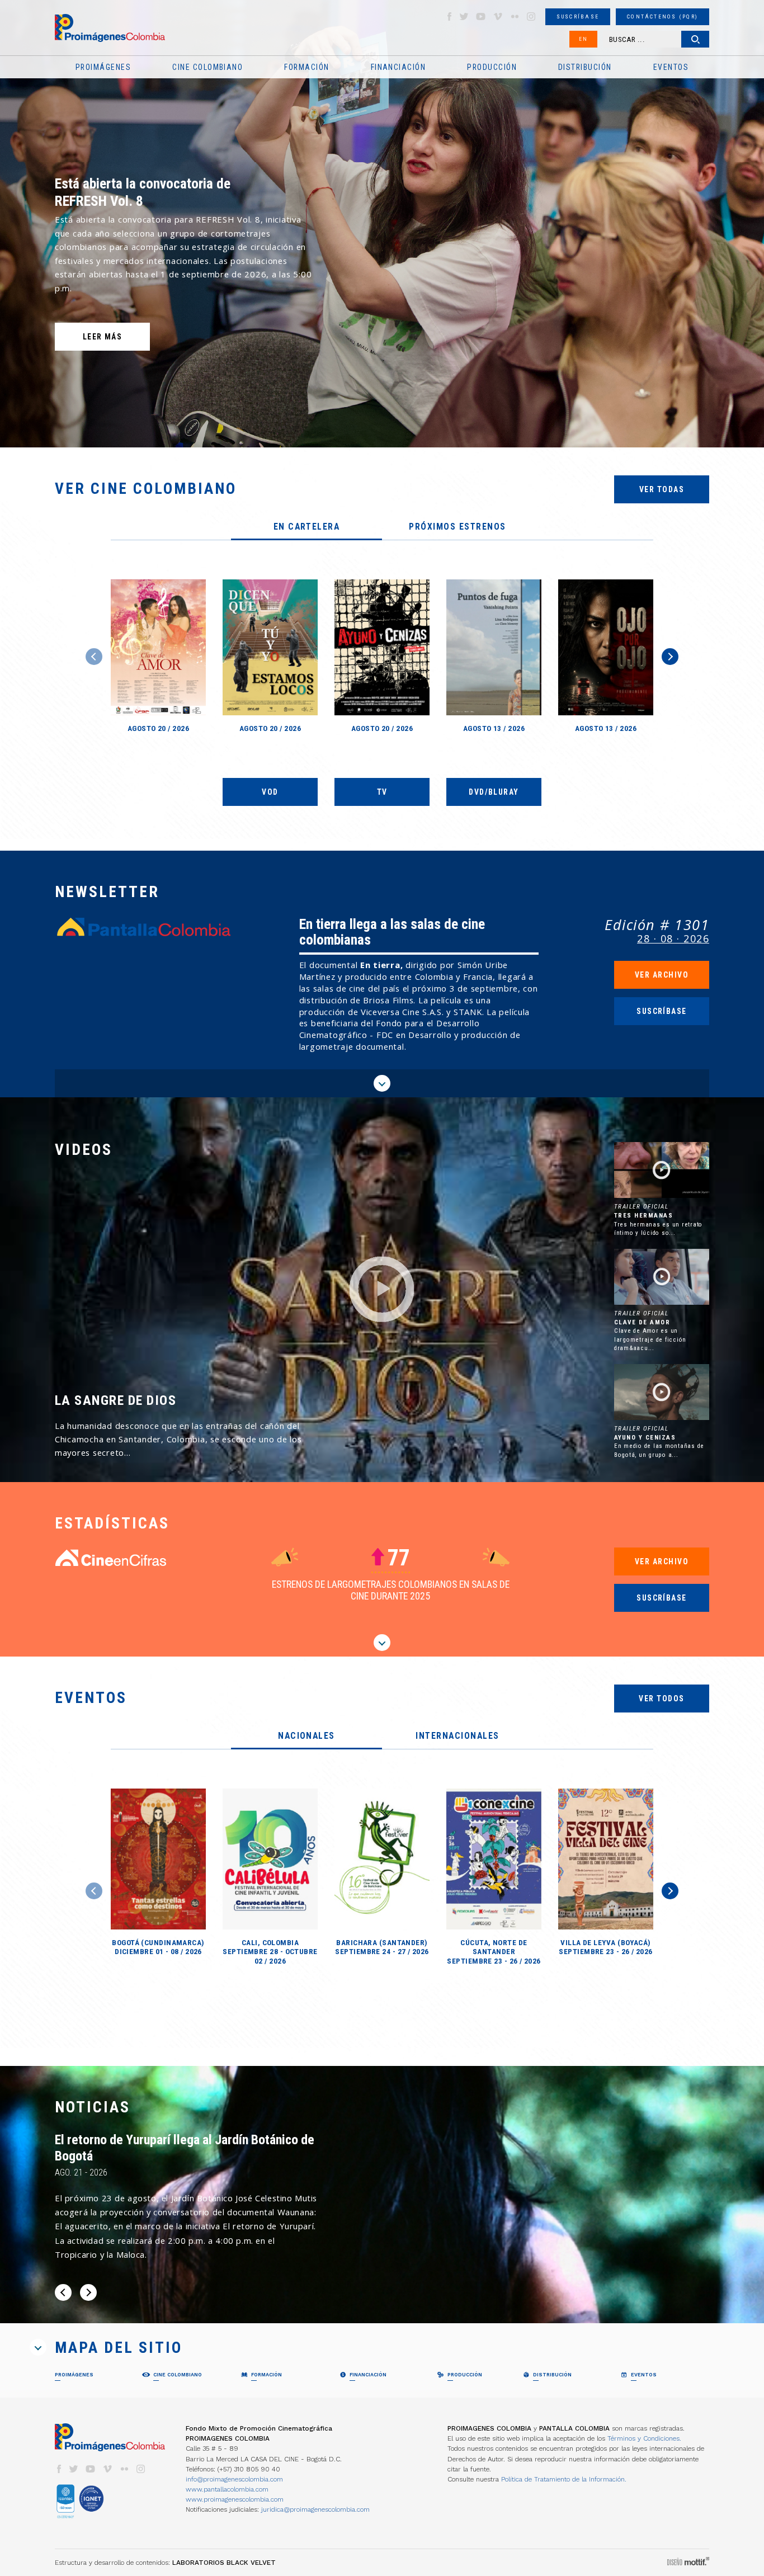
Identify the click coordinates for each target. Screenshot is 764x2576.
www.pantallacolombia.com (227, 2489)
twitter (464, 16)
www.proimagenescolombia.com (235, 2499)
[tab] (306, 527)
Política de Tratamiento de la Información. (564, 2479)
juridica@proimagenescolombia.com (315, 2509)
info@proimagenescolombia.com (234, 2479)
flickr (515, 16)
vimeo (498, 16)
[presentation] (306, 527)
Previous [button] (94, 657)
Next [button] (670, 657)
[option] (382, 224)
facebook (449, 16)
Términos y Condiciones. (644, 2438)
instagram (531, 16)
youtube (481, 16)
